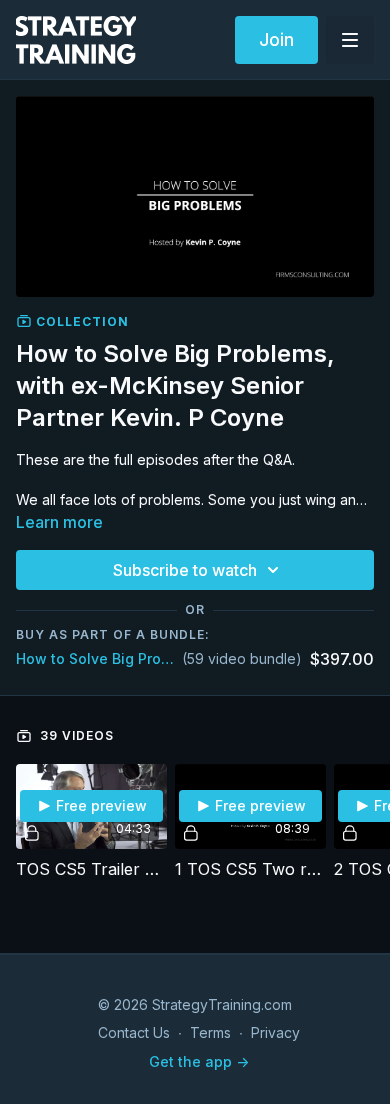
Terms (210, 1032)
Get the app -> (199, 1061)
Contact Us (134, 1032)
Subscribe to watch (185, 570)
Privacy (275, 1032)
